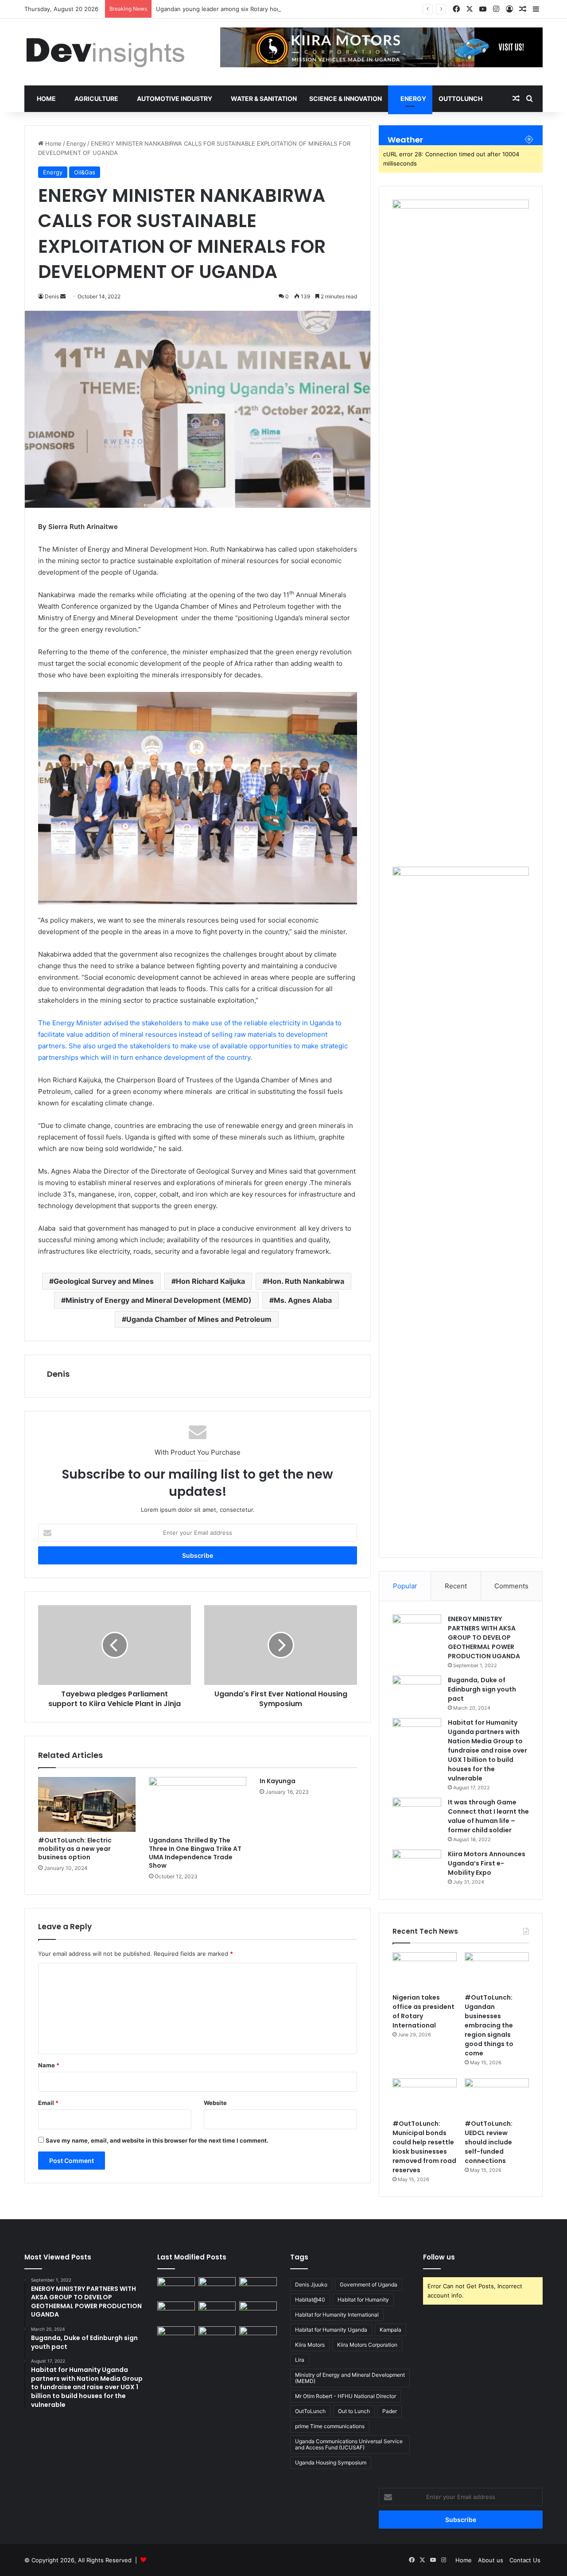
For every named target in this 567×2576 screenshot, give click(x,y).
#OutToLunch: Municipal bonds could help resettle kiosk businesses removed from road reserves (424, 2147)
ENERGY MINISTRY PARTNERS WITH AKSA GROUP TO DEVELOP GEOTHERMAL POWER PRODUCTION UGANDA (484, 1638)
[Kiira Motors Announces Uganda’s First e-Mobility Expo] (417, 1866)
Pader (390, 2411)
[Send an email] (63, 296)
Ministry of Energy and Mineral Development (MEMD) (159, 1300)
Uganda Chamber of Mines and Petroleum (199, 1319)
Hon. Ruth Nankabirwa (306, 1281)
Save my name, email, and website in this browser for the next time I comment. (157, 2140)
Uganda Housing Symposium (331, 2462)
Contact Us (525, 2560)
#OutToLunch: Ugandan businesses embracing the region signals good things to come (489, 2025)
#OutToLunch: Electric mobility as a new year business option (75, 1849)
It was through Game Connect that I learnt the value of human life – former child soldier (488, 1816)
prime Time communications (330, 2426)
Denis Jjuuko (311, 2284)
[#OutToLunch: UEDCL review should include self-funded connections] (497, 2097)
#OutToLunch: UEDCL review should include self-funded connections (489, 2142)
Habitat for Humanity (363, 2300)
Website (215, 2103)
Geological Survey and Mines (104, 1281)
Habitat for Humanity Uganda (331, 2330)
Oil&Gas (85, 172)
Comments (511, 1586)
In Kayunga (278, 1781)
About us (491, 2560)
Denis (58, 1374)
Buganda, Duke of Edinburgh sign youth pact (482, 1689)
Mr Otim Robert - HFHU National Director (346, 2396)
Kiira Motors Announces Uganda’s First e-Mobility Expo (487, 1863)
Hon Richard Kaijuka (210, 1281)
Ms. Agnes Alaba (303, 1300)
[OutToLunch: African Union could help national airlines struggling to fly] (217, 2337)
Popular (405, 1586)
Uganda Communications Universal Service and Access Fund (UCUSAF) (349, 2444)
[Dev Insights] (106, 52)
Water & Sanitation (263, 98)
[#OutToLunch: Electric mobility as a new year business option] (87, 1804)
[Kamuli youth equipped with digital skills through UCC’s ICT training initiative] (176, 2337)
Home (46, 98)
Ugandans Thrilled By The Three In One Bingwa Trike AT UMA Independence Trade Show (195, 1853)
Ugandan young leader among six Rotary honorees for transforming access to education (278, 9)
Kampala (390, 2330)
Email (48, 2103)
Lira (300, 2360)
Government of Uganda (369, 2284)
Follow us (439, 2257)
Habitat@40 (310, 2300)
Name (49, 2065)
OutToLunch (460, 98)
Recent (456, 1586)
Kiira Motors (310, 2345)
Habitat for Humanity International (337, 2315)
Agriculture (96, 98)
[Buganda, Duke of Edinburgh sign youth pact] (417, 1692)
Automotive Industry (174, 98)
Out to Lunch (354, 2411)
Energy (413, 98)
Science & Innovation (346, 98)
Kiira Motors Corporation (367, 2345)
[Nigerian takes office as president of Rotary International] (425, 1970)
